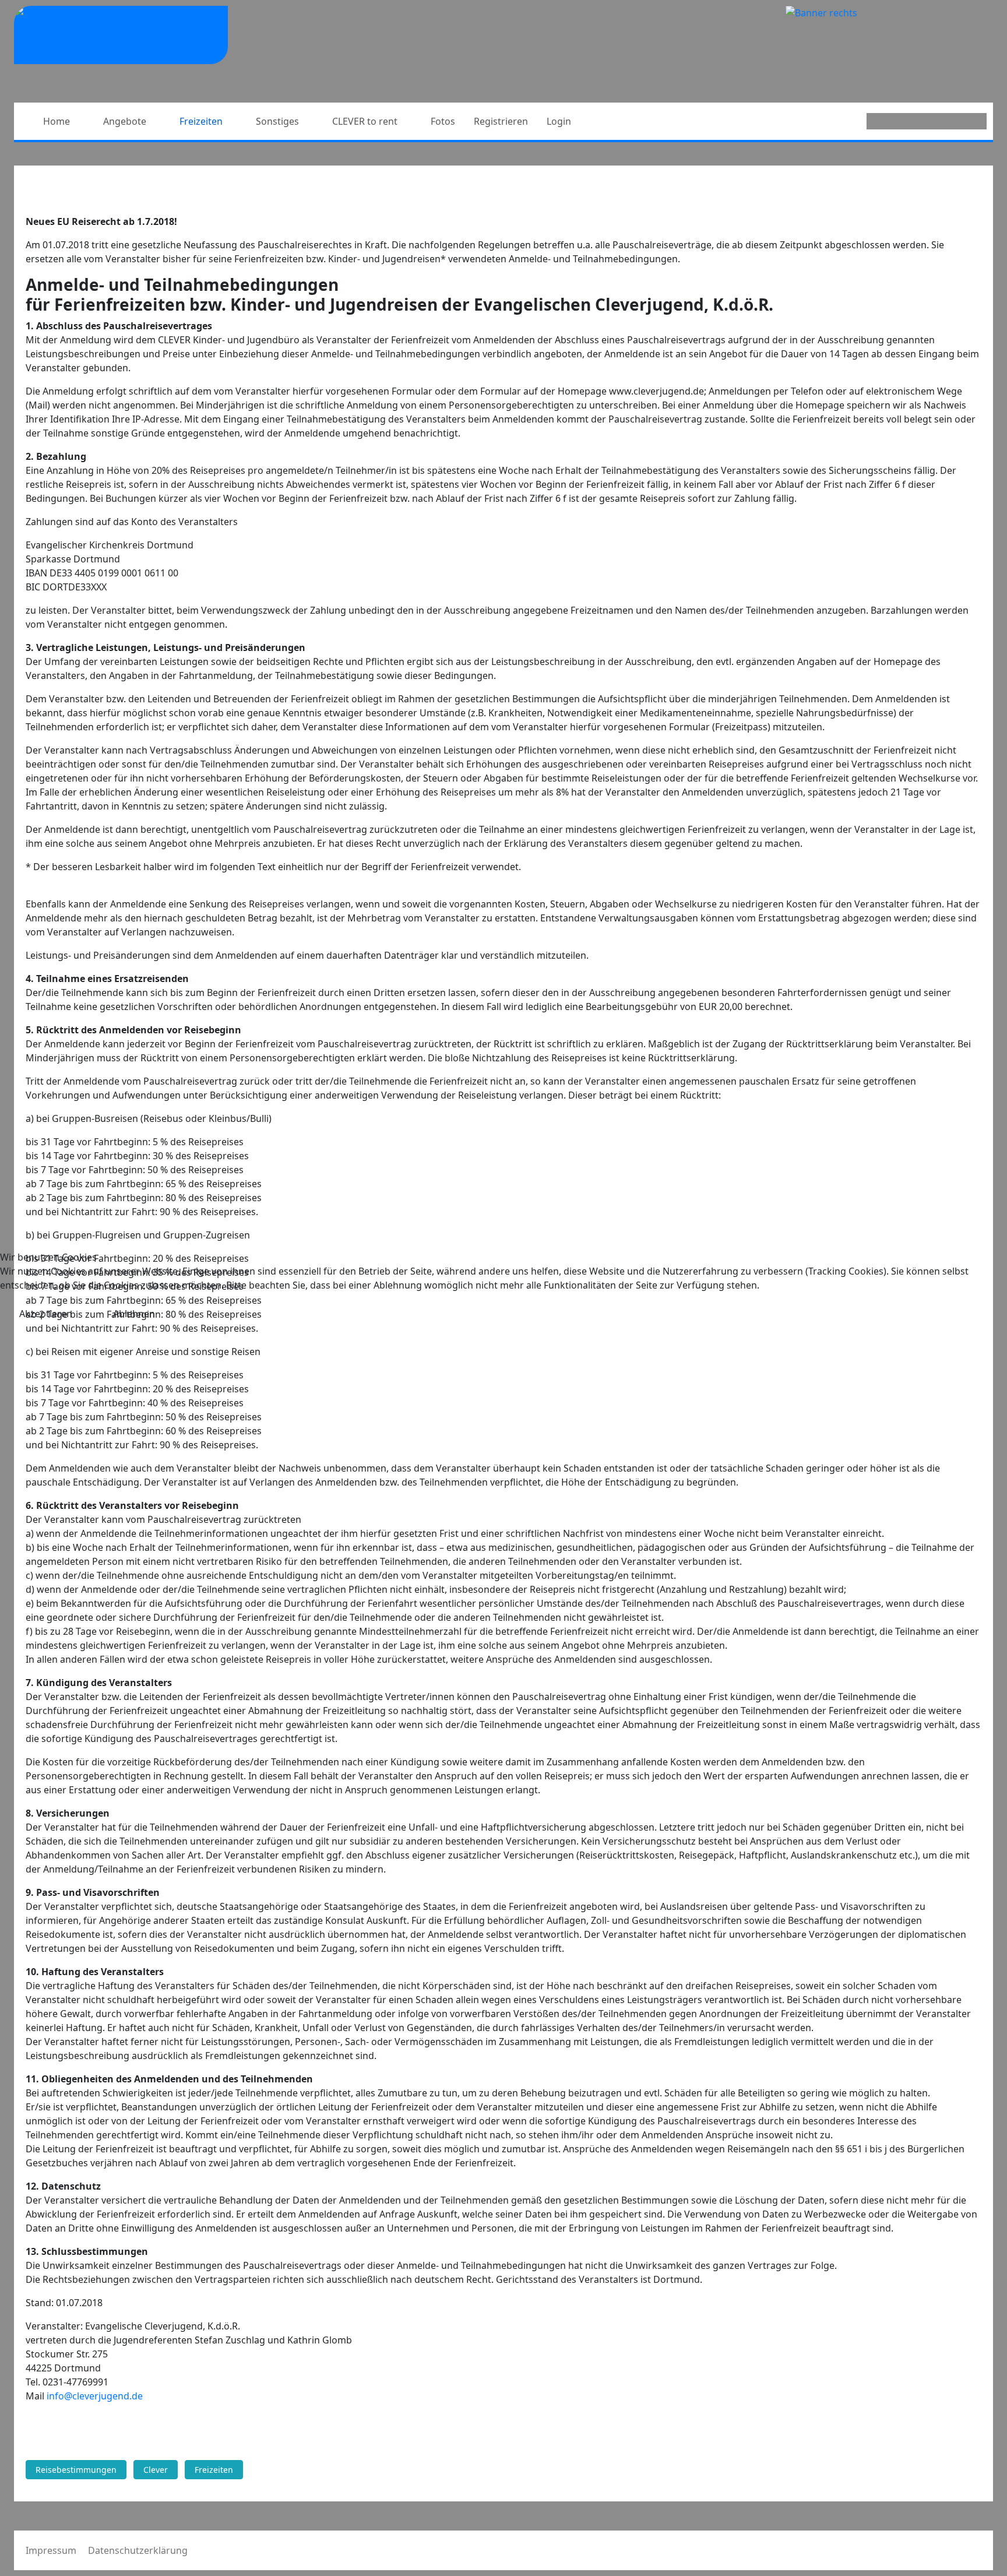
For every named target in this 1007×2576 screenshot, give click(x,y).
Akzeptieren (46, 1314)
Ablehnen (134, 1314)
